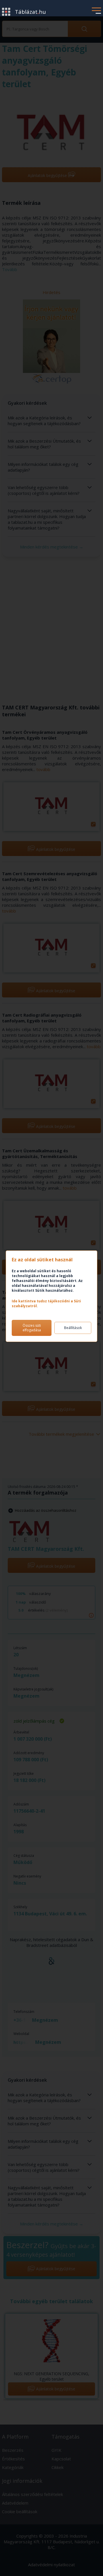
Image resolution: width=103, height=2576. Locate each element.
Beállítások (73, 1328)
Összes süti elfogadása (32, 1328)
